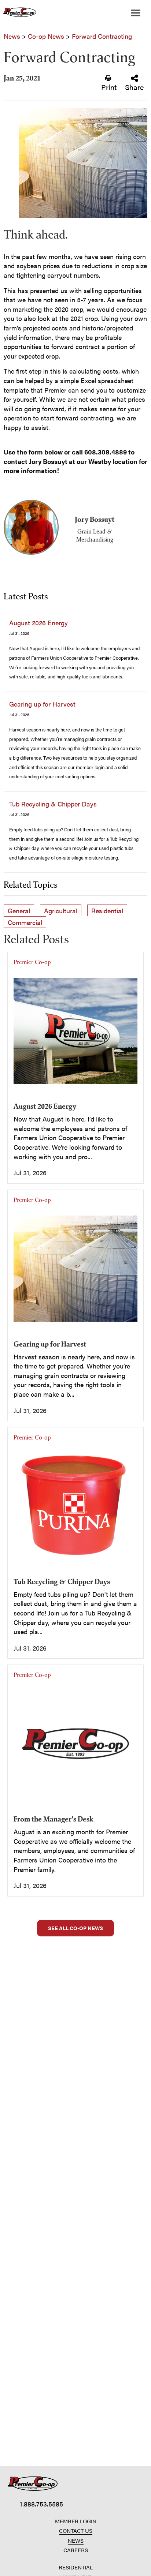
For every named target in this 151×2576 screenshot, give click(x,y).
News (12, 36)
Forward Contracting (102, 36)
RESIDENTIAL (76, 2567)
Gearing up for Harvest (42, 704)
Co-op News (46, 36)
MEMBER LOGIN (76, 2521)
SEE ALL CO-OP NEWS (75, 1928)
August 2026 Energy (38, 623)
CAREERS (76, 2550)
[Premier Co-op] (18, 13)
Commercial (25, 922)
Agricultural (61, 911)
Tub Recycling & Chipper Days (53, 804)
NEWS (76, 2540)
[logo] (33, 2484)
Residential (107, 911)
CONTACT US (76, 2530)
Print (109, 87)
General (19, 911)
